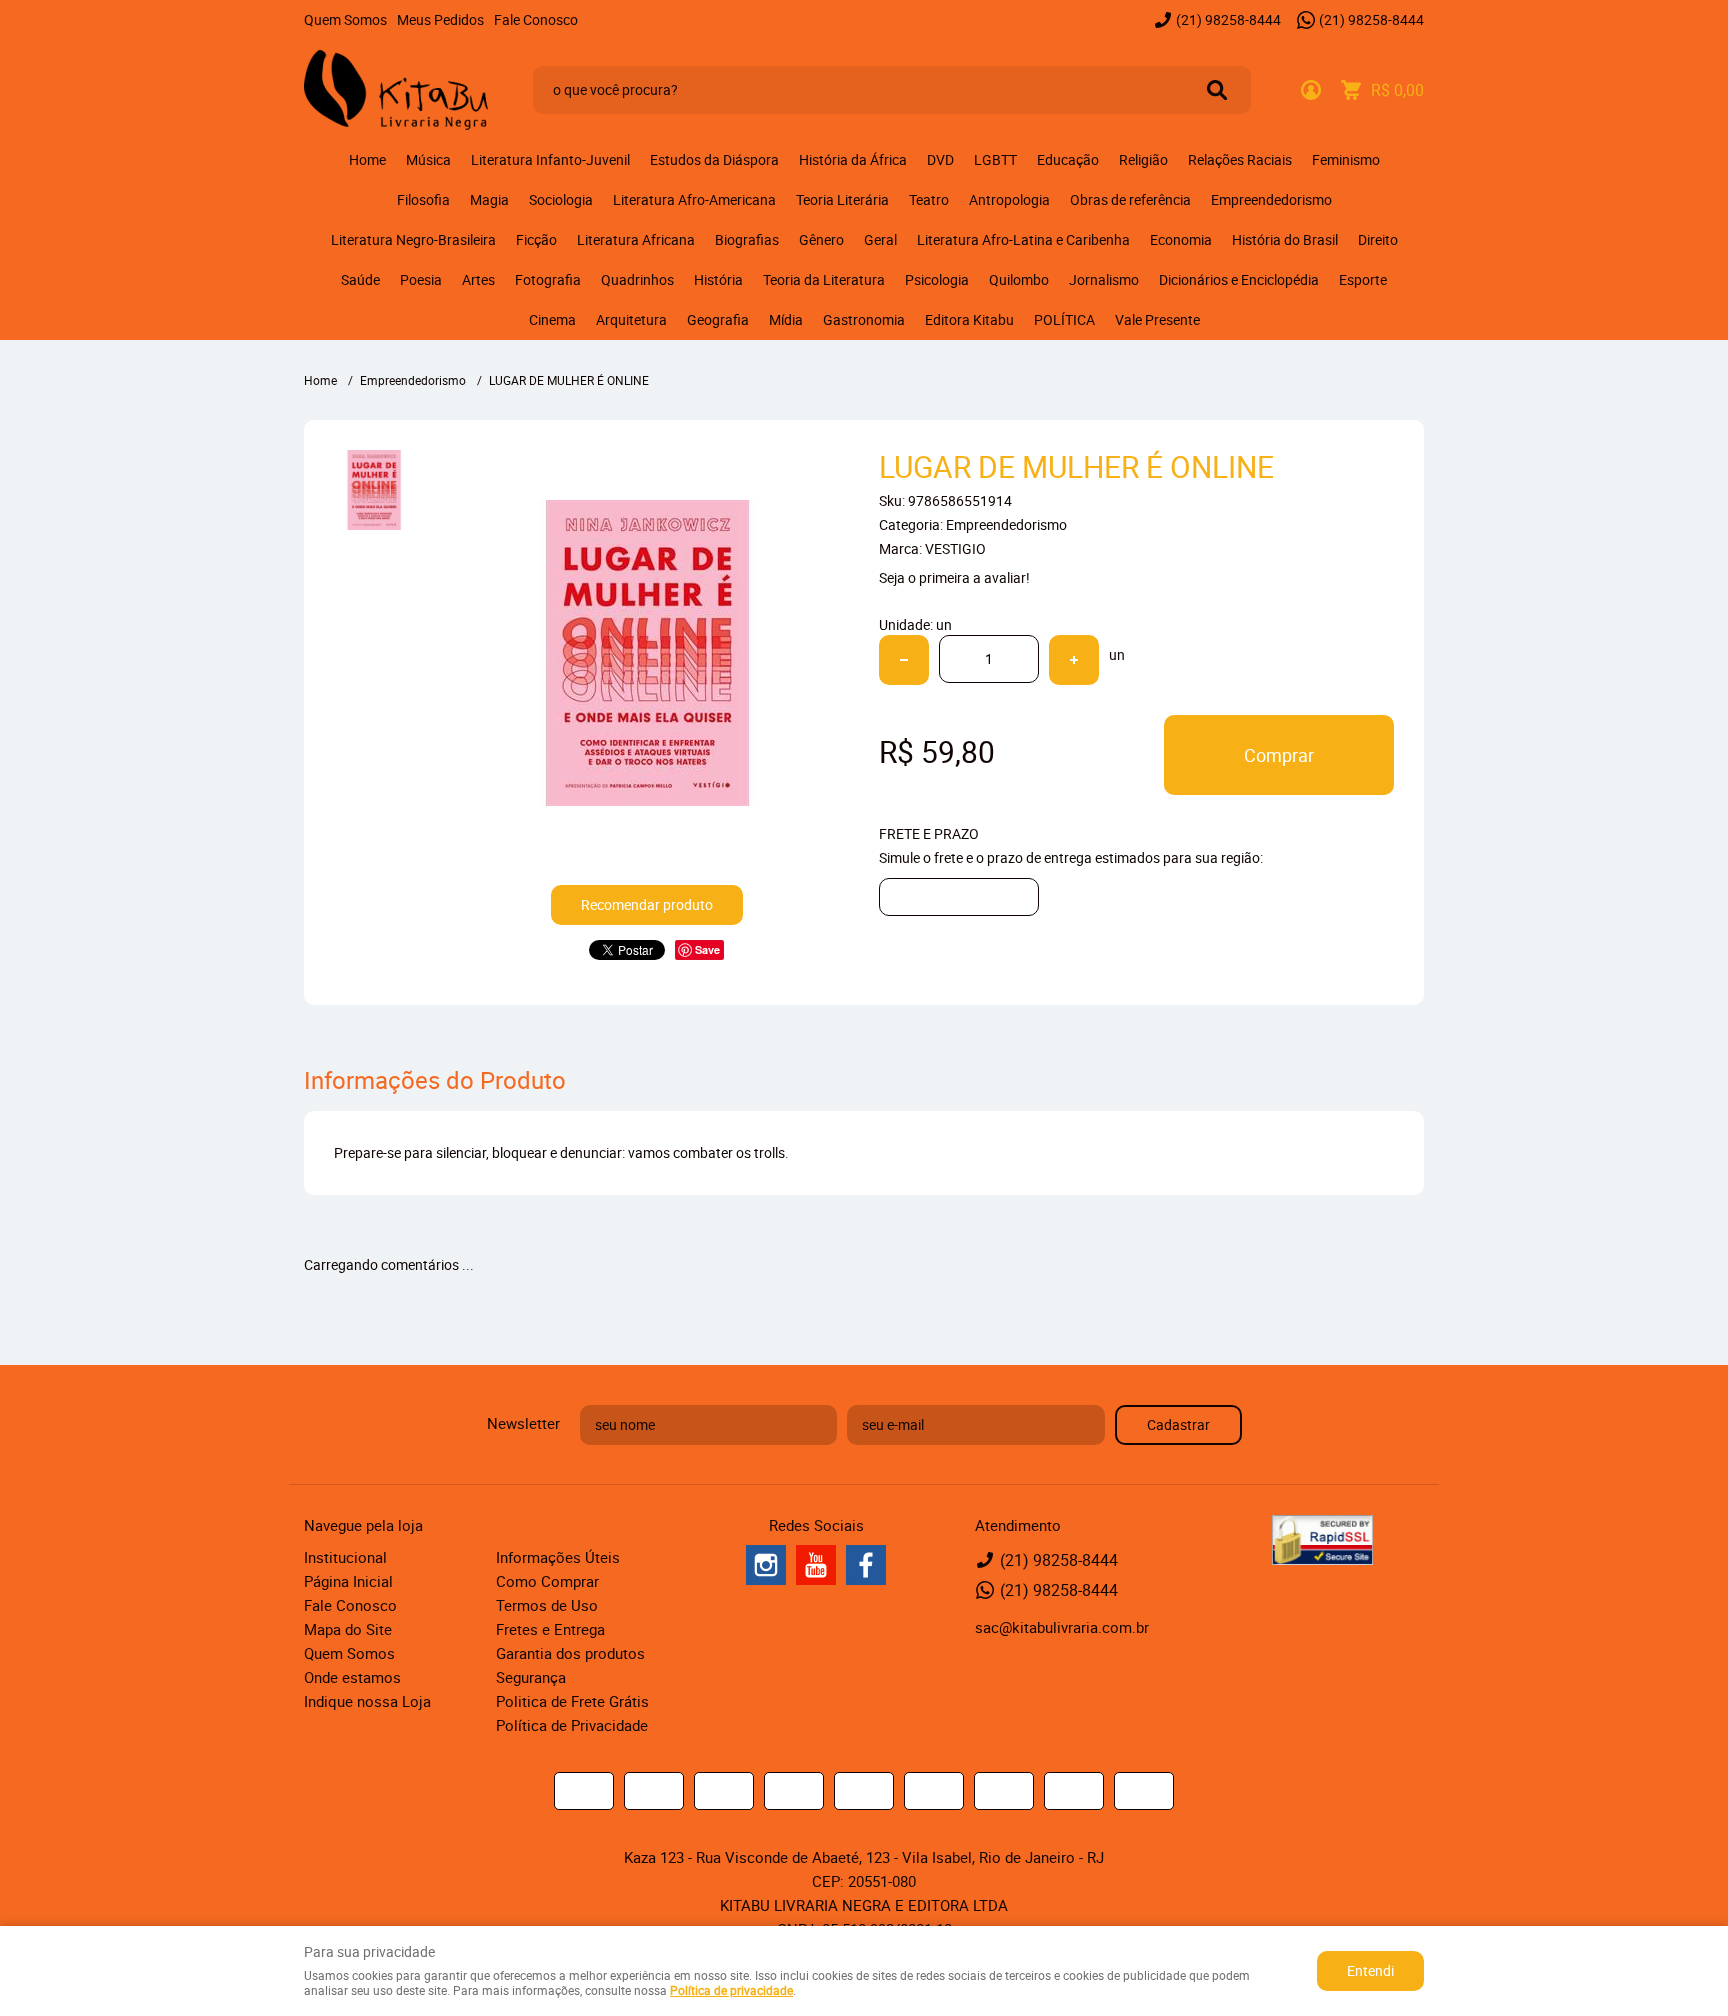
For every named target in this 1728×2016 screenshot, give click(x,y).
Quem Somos (345, 19)
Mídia (786, 319)
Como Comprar (547, 1581)
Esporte (1363, 279)
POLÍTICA (1064, 319)
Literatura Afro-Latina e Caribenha (1023, 239)
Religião (1143, 159)
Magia (489, 199)
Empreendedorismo (1271, 199)
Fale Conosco (536, 19)
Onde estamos (352, 1677)
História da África (853, 159)
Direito (1378, 239)
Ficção (536, 239)
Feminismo (1346, 159)
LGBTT (995, 159)
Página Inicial (348, 1581)
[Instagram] (766, 1565)
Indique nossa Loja (367, 1701)
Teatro (929, 199)
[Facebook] (866, 1565)
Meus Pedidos (440, 19)
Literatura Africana (636, 239)
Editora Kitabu (969, 319)
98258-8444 (1228, 19)
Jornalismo (1104, 279)
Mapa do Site (348, 1629)
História (718, 279)
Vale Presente (1157, 319)
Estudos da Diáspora (714, 159)
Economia (1181, 239)
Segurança (531, 1677)
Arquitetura (631, 319)
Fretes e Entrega (550, 1629)
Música (428, 159)
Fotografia (548, 279)
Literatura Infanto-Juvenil (550, 159)
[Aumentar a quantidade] (1074, 660)
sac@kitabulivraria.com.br (1062, 1627)
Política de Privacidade (572, 1725)
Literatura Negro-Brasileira (413, 239)
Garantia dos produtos (570, 1653)
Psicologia (937, 279)
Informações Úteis (558, 1557)
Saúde (360, 279)
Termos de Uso (547, 1605)
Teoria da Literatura (824, 279)
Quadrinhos (637, 279)
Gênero (821, 239)
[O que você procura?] (1217, 90)
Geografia (718, 319)
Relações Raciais (1240, 159)
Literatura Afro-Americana (694, 199)
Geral (880, 239)
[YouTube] (816, 1565)
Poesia (421, 279)
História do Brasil (1285, 239)
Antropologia (1009, 199)
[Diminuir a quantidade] (904, 660)
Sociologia (561, 199)
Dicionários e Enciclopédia (1239, 279)
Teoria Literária (842, 199)
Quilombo (1019, 279)
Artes (478, 279)
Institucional (345, 1557)
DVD (940, 159)
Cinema (552, 319)
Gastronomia (864, 319)
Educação (1068, 159)
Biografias (747, 239)
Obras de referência (1130, 199)
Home (367, 159)
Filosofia (423, 199)
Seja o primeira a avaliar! (954, 577)
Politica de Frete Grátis (572, 1701)
